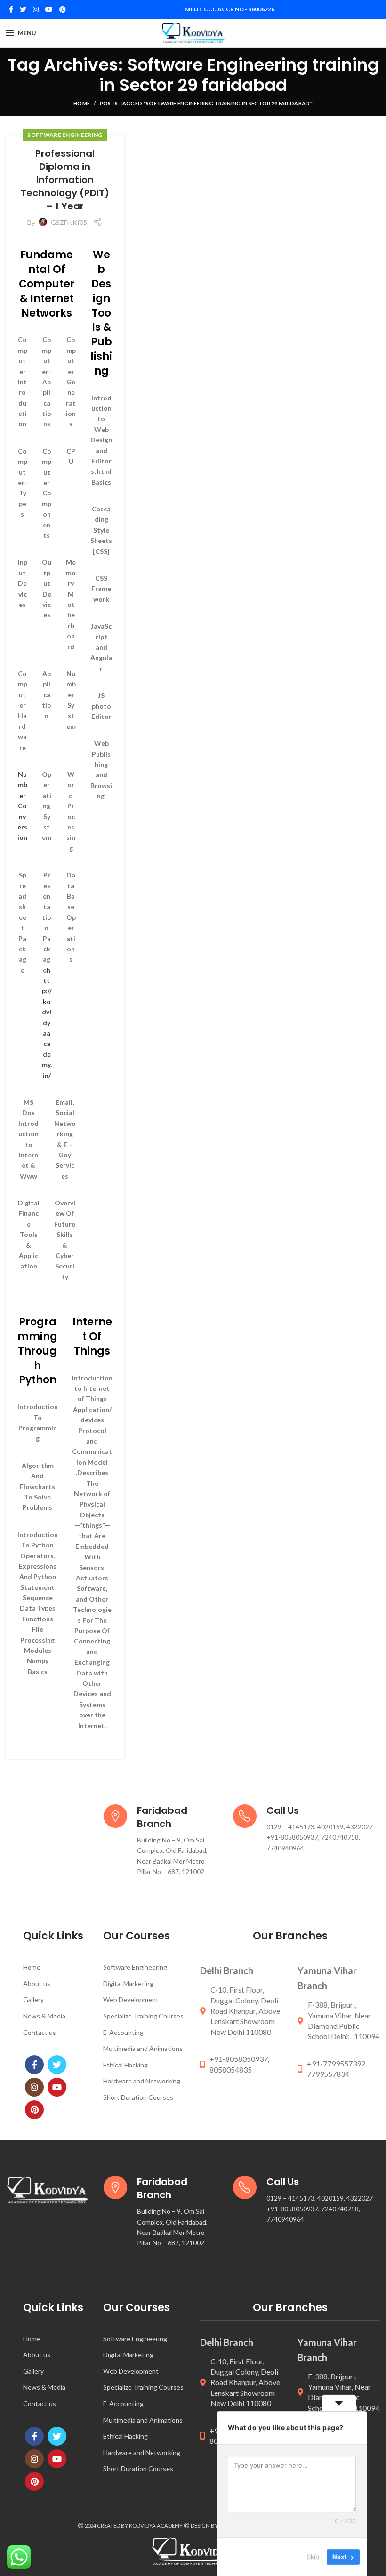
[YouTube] (49, 9)
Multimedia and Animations (143, 2048)
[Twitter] (23, 9)
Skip (313, 2557)
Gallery (33, 1999)
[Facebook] (11, 9)
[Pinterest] (63, 9)
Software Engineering (65, 135)
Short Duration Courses (138, 2097)
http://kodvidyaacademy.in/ (47, 1023)
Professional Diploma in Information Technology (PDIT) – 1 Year (65, 180)
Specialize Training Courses (143, 2016)
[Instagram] (36, 9)
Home (82, 103)
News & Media (44, 2016)
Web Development (131, 1999)
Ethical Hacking (125, 2065)
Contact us (40, 2032)
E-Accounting (123, 2032)
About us (37, 1983)
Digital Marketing (128, 1983)
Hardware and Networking (142, 2081)
